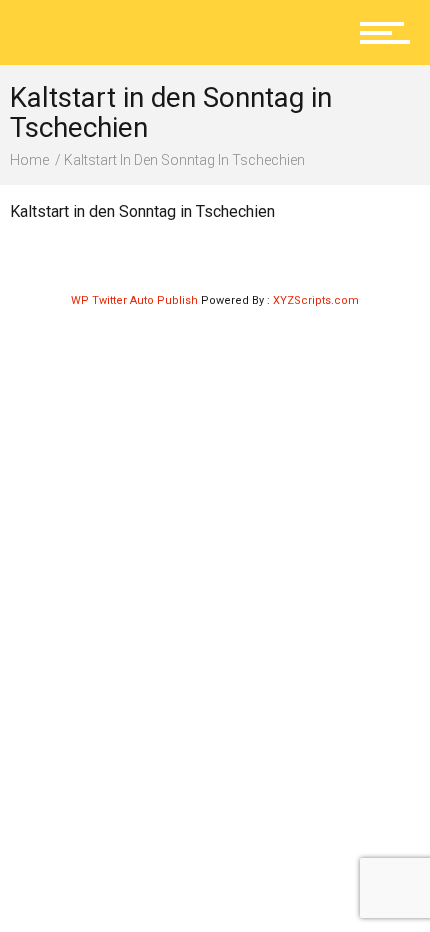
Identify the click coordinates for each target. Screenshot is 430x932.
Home (29, 160)
